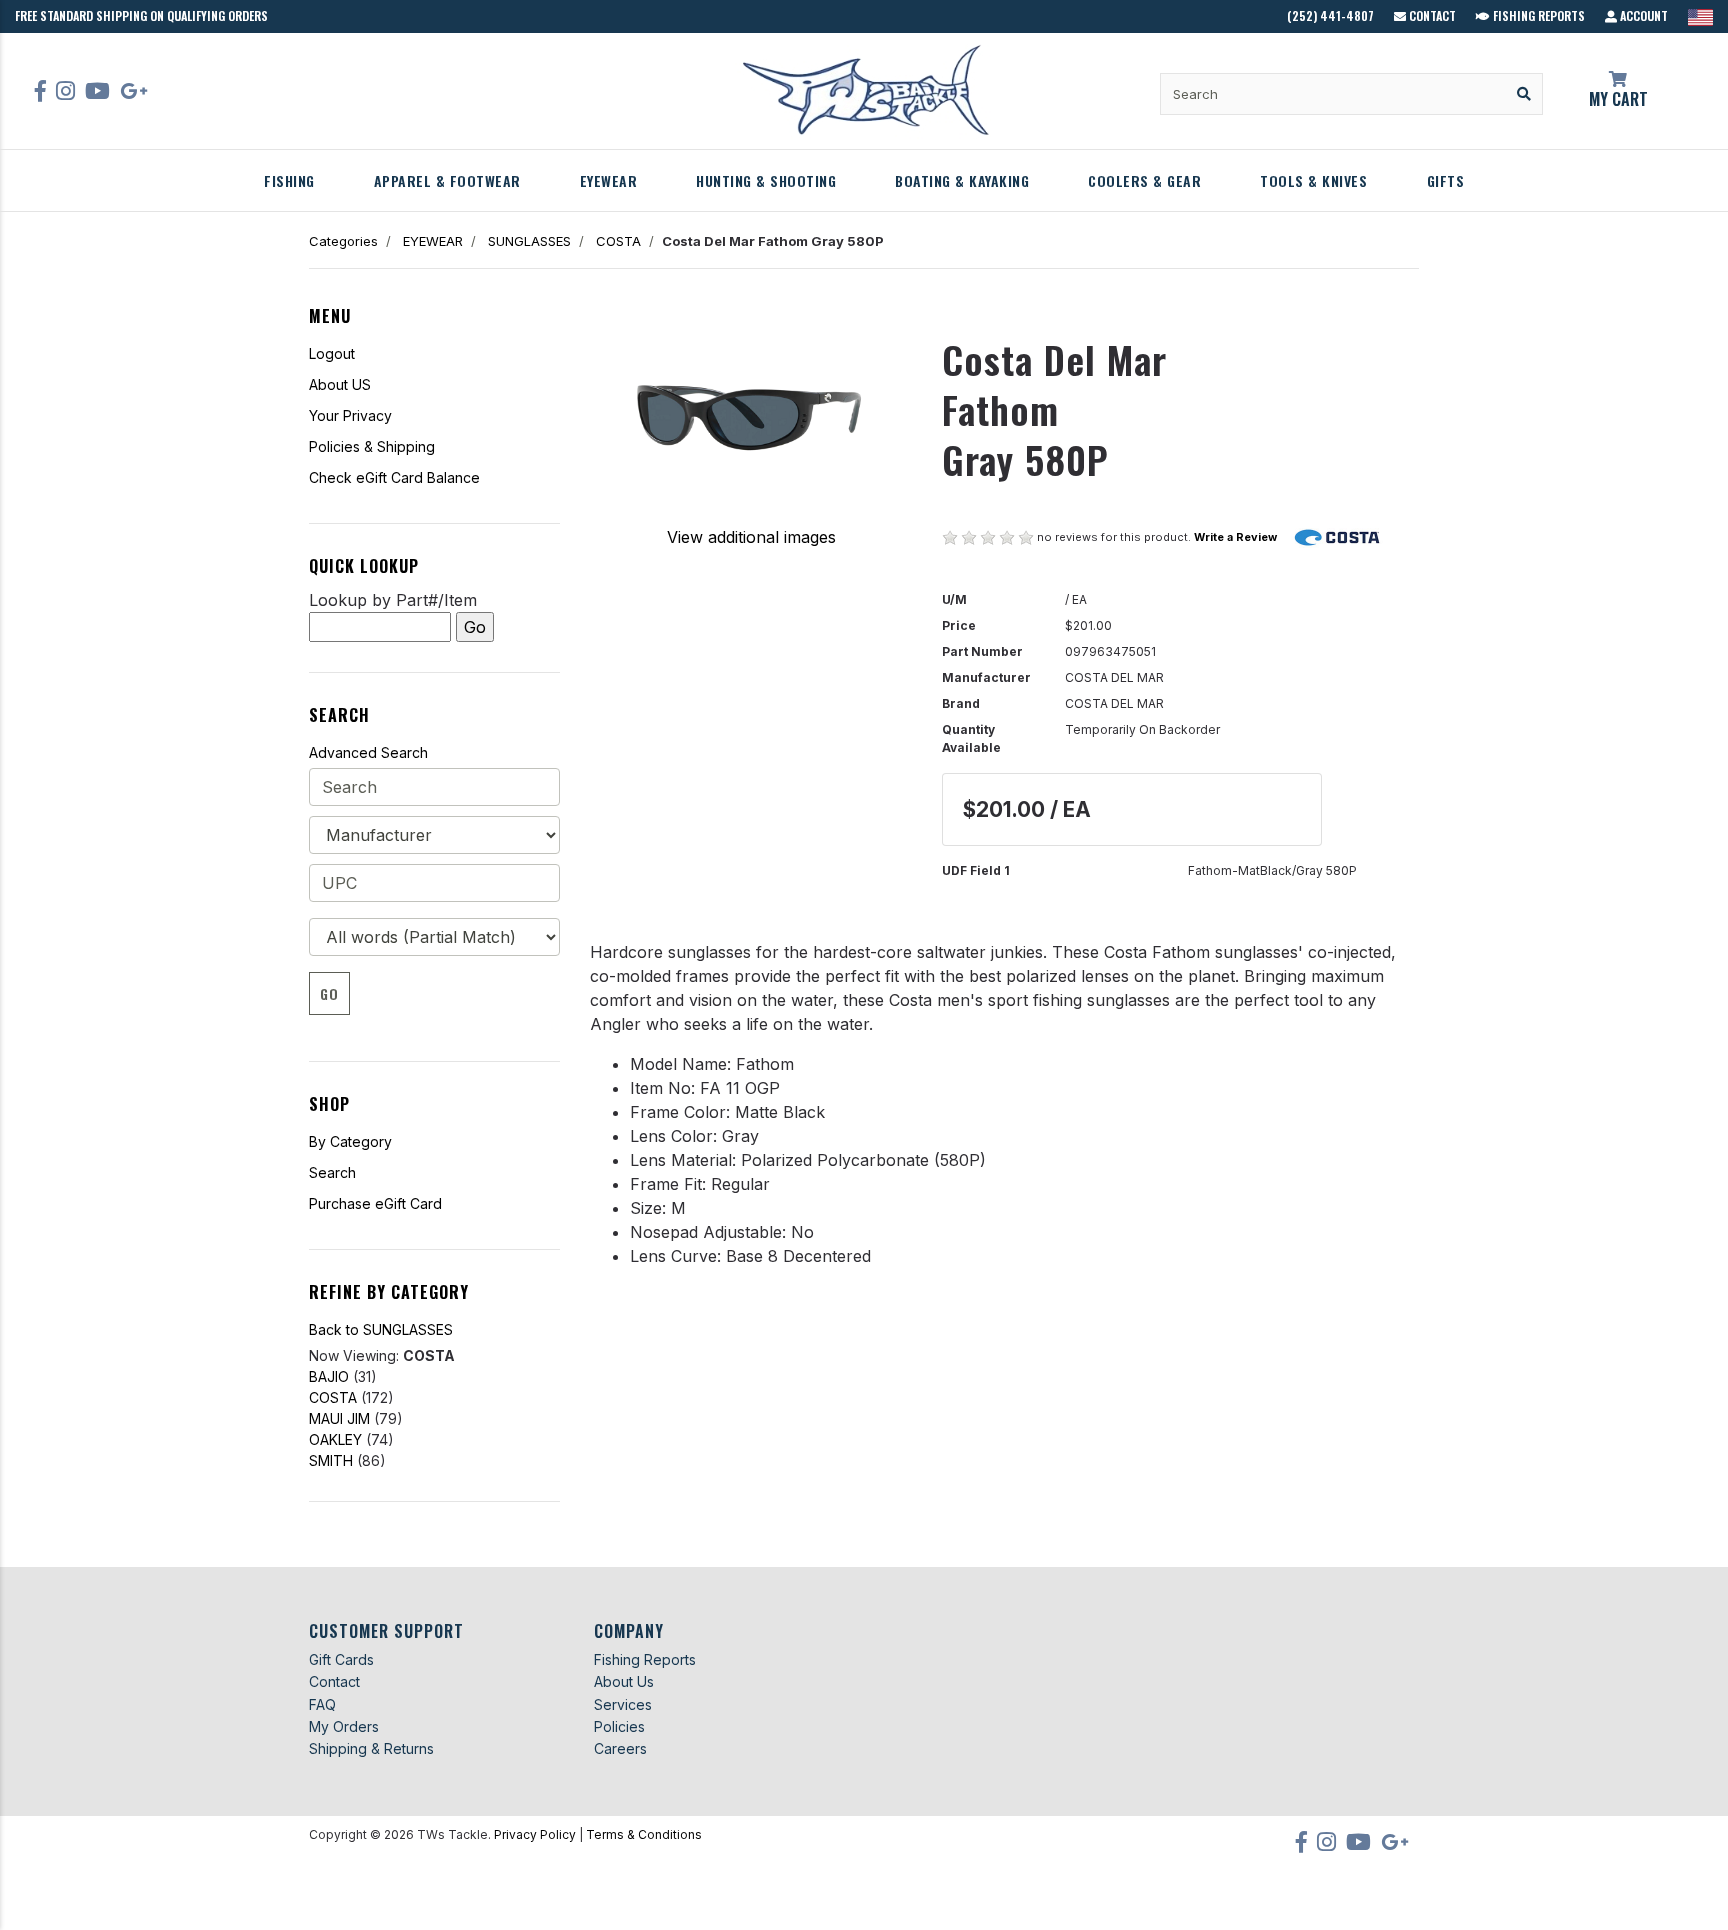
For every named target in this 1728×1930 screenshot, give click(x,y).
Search (332, 1172)
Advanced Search (368, 752)
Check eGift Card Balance (394, 477)
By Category (350, 1141)
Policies (619, 1726)
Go (329, 993)
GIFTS (1446, 180)
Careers (620, 1748)
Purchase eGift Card (375, 1203)
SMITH (331, 1460)
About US (340, 384)
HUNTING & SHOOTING (766, 180)
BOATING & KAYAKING (962, 180)
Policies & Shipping (372, 446)
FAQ (322, 1704)
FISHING (289, 180)
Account (1642, 15)
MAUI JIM (339, 1418)
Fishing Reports (1537, 15)
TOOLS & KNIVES (1313, 180)
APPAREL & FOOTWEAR (447, 180)
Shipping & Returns (371, 1748)
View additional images (751, 537)
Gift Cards (341, 1659)
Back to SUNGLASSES (381, 1329)
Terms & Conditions (644, 1834)
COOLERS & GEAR (1144, 180)
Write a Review (1235, 537)
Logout (332, 353)
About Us (624, 1681)
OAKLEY (335, 1439)
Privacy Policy (535, 1834)
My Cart (1618, 99)
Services (623, 1704)
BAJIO (329, 1376)
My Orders (344, 1726)
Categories (343, 241)
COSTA (618, 241)
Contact (1431, 15)
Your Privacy (350, 415)
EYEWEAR (609, 180)
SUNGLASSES (529, 241)
